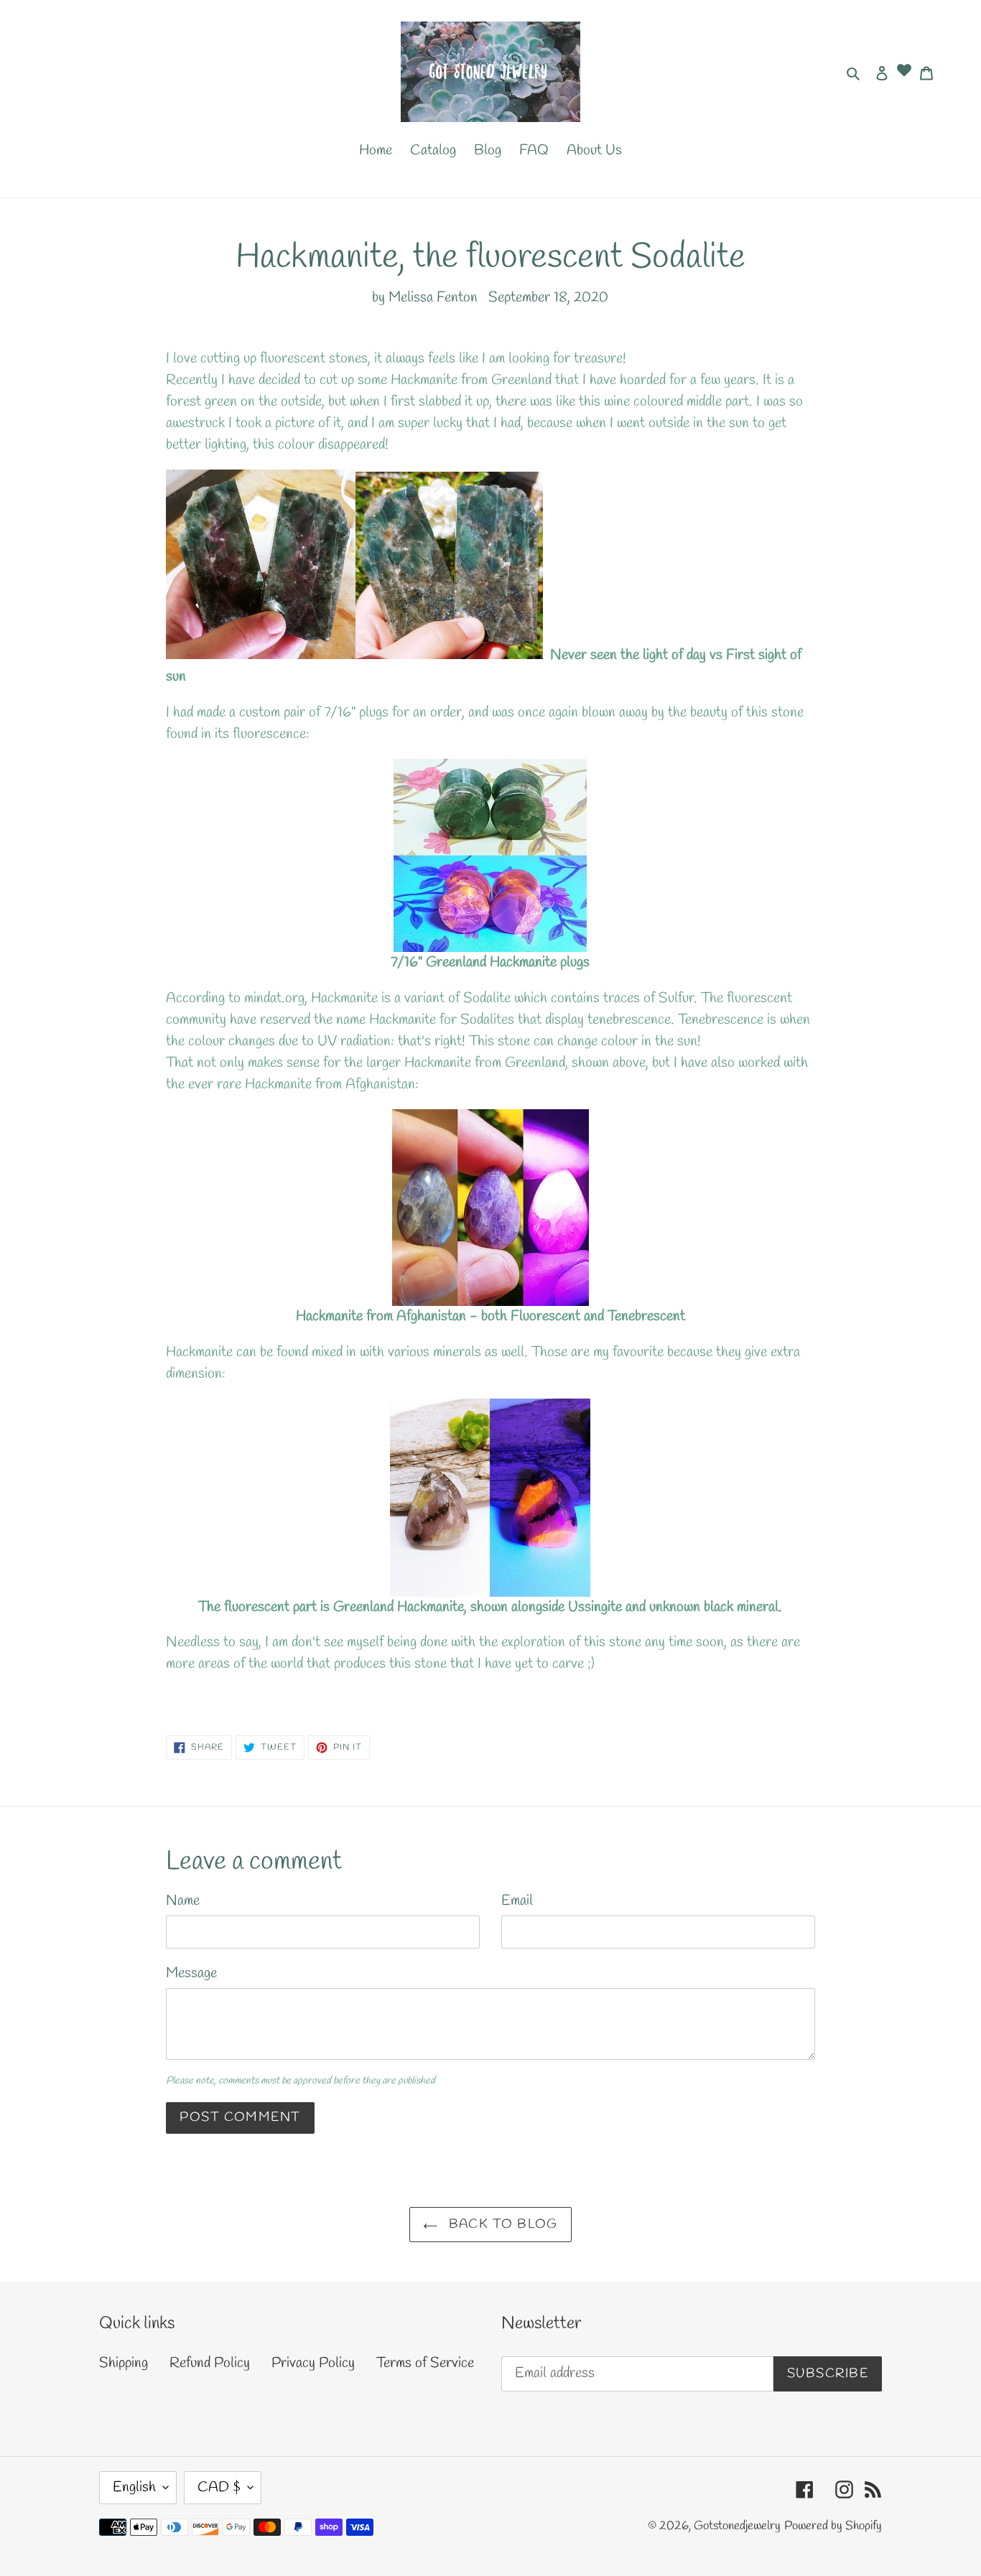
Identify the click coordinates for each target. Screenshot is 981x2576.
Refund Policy (210, 2363)
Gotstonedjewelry (737, 2526)
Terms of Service (425, 2363)
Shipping (124, 2363)
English (134, 2487)
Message (191, 1973)
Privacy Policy (313, 2363)
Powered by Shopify (833, 2526)
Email (517, 1901)
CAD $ (219, 2487)
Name (183, 1901)
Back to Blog (501, 2224)
